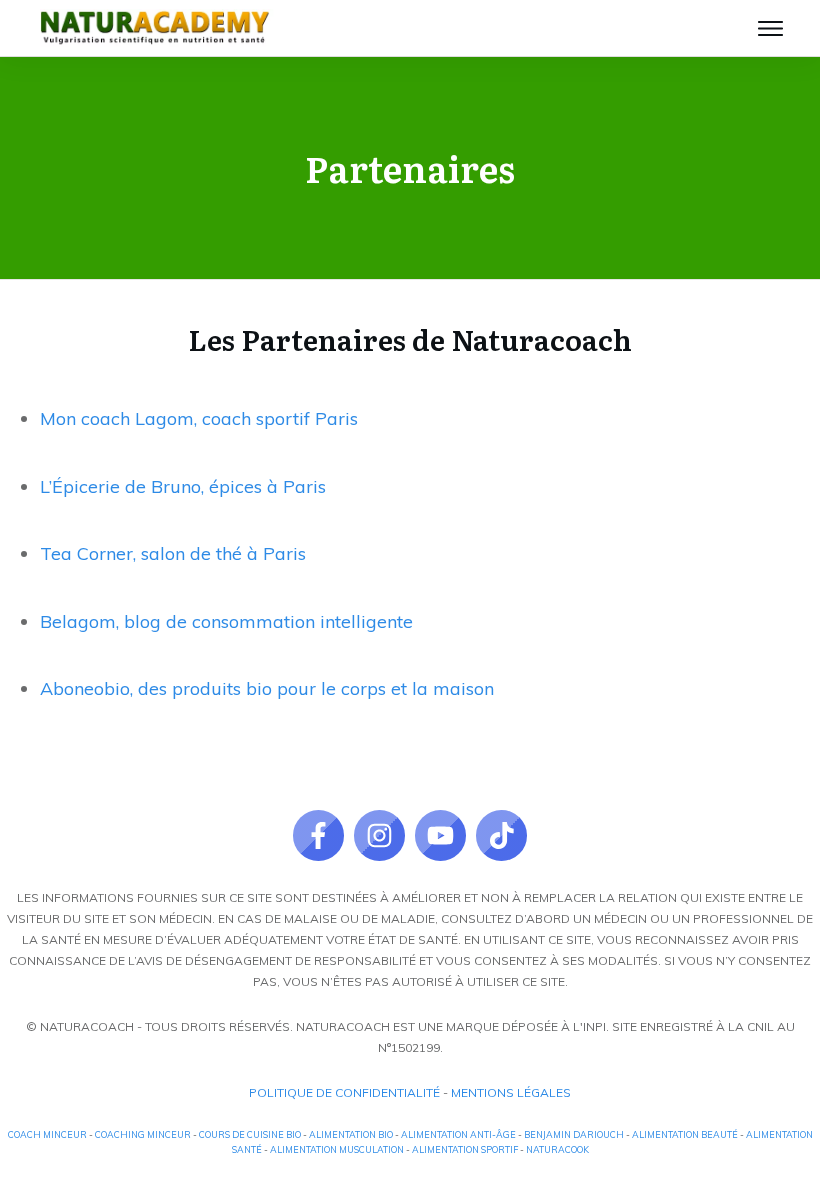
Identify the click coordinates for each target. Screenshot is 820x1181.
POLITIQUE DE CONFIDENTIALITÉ (344, 1092)
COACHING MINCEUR (143, 1134)
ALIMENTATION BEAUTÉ (685, 1134)
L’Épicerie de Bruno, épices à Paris (183, 486)
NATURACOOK (557, 1149)
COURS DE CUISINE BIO (250, 1134)
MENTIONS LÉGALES (511, 1092)
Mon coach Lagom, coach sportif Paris (199, 418)
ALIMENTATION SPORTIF (465, 1149)
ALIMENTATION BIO (351, 1134)
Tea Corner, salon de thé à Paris (173, 553)
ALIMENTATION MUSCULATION (337, 1149)
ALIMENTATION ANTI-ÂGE (458, 1134)
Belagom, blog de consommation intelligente (226, 621)
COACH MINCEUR (47, 1134)
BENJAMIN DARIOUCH (574, 1134)
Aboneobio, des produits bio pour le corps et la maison (267, 688)
